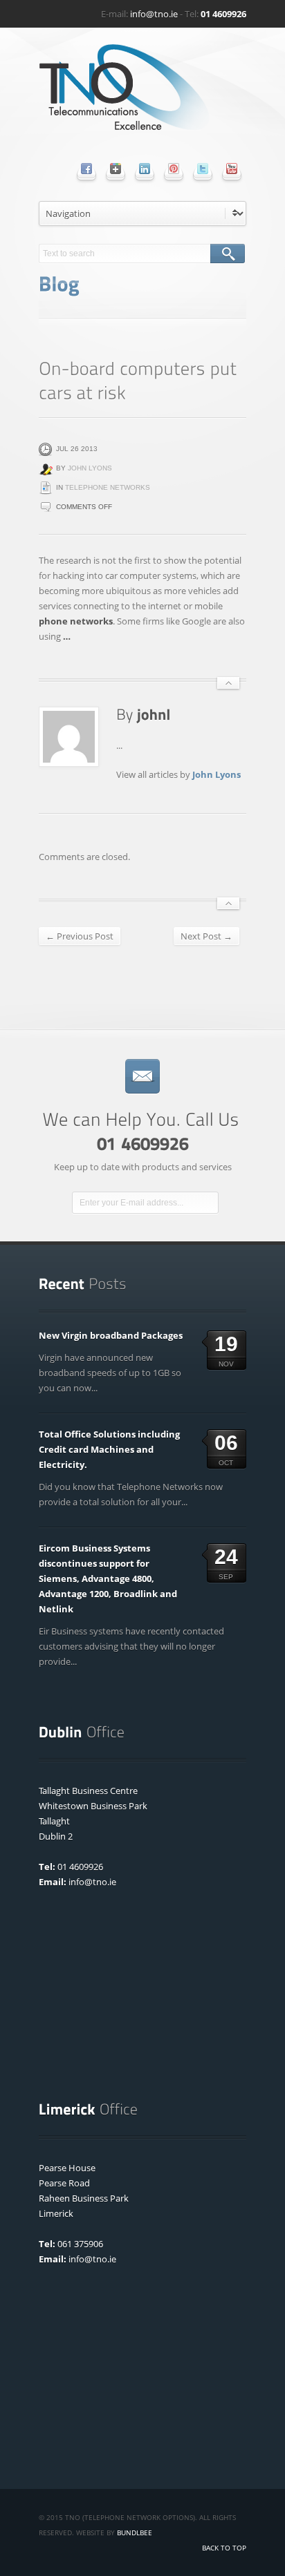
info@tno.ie (154, 14)
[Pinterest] (174, 169)
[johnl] (154, 714)
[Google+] (116, 169)
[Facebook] (86, 169)
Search (228, 254)
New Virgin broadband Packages (111, 1335)
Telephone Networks (108, 487)
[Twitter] (203, 169)
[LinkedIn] (145, 169)
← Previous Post (80, 936)
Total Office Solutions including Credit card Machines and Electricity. (109, 1449)
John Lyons (90, 468)
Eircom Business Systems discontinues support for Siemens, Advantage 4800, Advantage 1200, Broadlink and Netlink (108, 1578)
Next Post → (206, 936)
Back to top (224, 2548)
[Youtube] (232, 169)
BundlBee (135, 2532)
